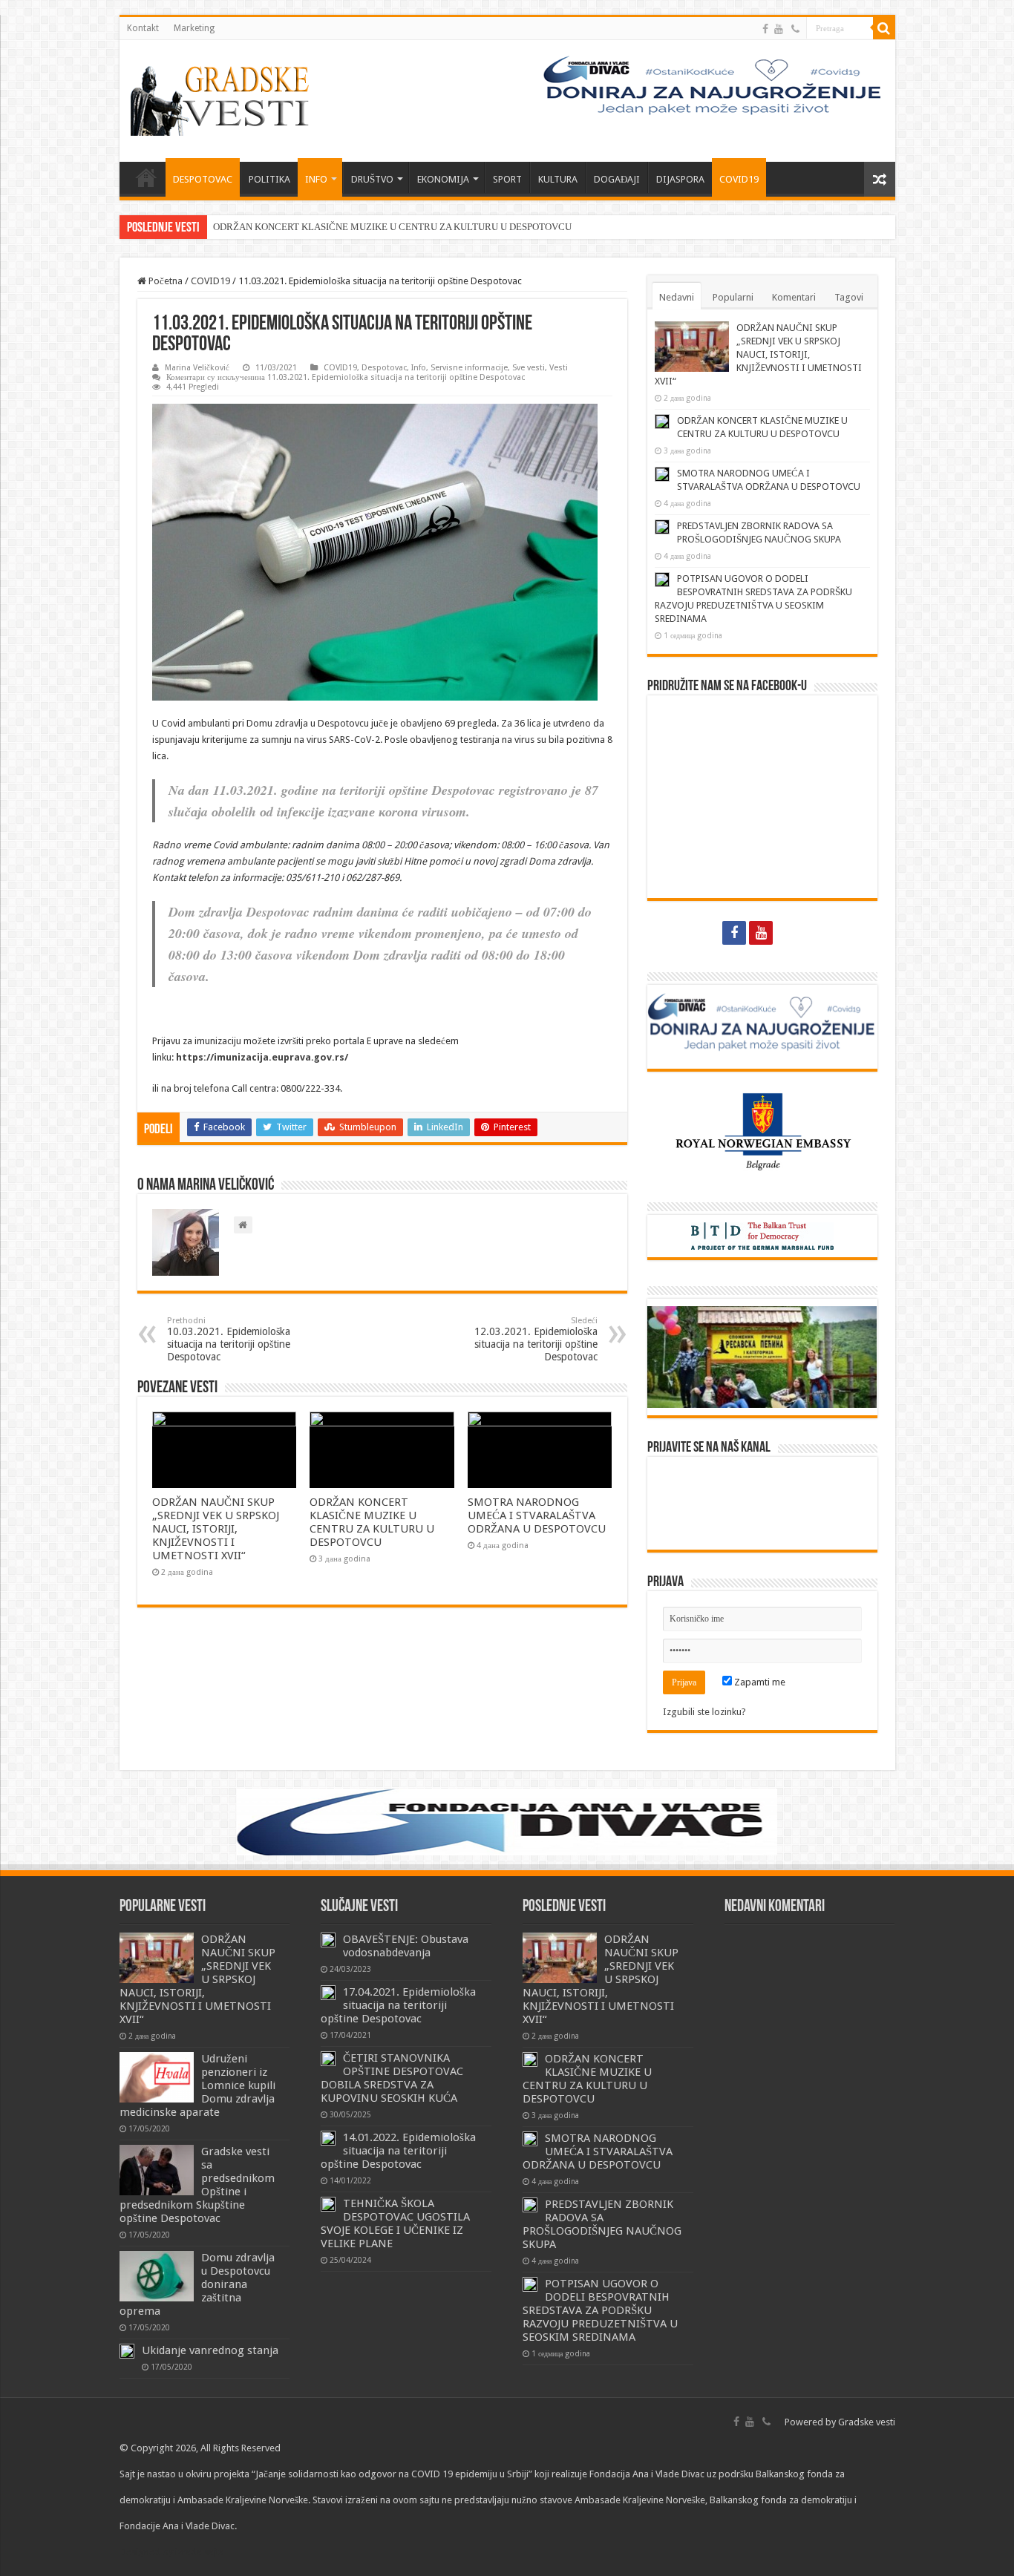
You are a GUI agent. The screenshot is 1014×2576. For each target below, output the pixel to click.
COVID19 (739, 179)
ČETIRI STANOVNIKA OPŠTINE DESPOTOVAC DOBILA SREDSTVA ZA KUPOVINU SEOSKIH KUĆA (392, 2078)
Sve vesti (529, 368)
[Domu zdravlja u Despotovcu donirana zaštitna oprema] (157, 2276)
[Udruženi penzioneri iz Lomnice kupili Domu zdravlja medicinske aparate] (157, 2077)
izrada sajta (200, 2552)
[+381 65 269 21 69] (795, 29)
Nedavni (677, 297)
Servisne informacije (469, 368)
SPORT (507, 179)
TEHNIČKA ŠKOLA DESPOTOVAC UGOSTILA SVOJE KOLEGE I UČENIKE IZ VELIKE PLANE (395, 2223)
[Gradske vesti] (223, 98)
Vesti (559, 368)
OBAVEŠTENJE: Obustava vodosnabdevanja (406, 1946)
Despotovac (384, 368)
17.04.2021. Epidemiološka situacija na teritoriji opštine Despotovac (398, 2005)
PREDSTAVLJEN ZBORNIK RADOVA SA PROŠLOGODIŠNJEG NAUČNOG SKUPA (602, 2224)
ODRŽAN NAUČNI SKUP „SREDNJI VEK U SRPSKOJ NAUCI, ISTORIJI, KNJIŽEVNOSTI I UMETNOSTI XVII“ (216, 1529)
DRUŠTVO (372, 179)
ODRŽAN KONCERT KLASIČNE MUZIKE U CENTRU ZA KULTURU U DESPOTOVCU (392, 227)
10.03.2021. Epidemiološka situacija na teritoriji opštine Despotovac (229, 1339)
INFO (316, 179)
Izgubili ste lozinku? (704, 1712)
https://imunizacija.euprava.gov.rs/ (262, 1057)
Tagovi (849, 297)
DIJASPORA (680, 179)
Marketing (194, 28)
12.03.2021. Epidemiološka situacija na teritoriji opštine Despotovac (536, 1339)
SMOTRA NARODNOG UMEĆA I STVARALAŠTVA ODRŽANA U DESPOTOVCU (537, 1515)
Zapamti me (759, 1682)
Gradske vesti (867, 2422)
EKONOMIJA (443, 179)
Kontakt (143, 28)
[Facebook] (765, 29)
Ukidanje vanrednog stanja (210, 2350)
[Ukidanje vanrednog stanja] (127, 2351)
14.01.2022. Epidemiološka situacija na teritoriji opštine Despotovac (398, 2151)
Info (419, 368)
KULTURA (558, 179)
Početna (164, 281)
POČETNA (146, 177)
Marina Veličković (197, 368)
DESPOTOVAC (203, 179)
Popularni (733, 297)
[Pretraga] (884, 28)
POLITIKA (269, 179)
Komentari (794, 297)
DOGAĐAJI (617, 179)
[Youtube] (779, 29)
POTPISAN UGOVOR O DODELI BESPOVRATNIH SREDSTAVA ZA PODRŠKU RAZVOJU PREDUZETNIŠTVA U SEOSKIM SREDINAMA (600, 2310)
